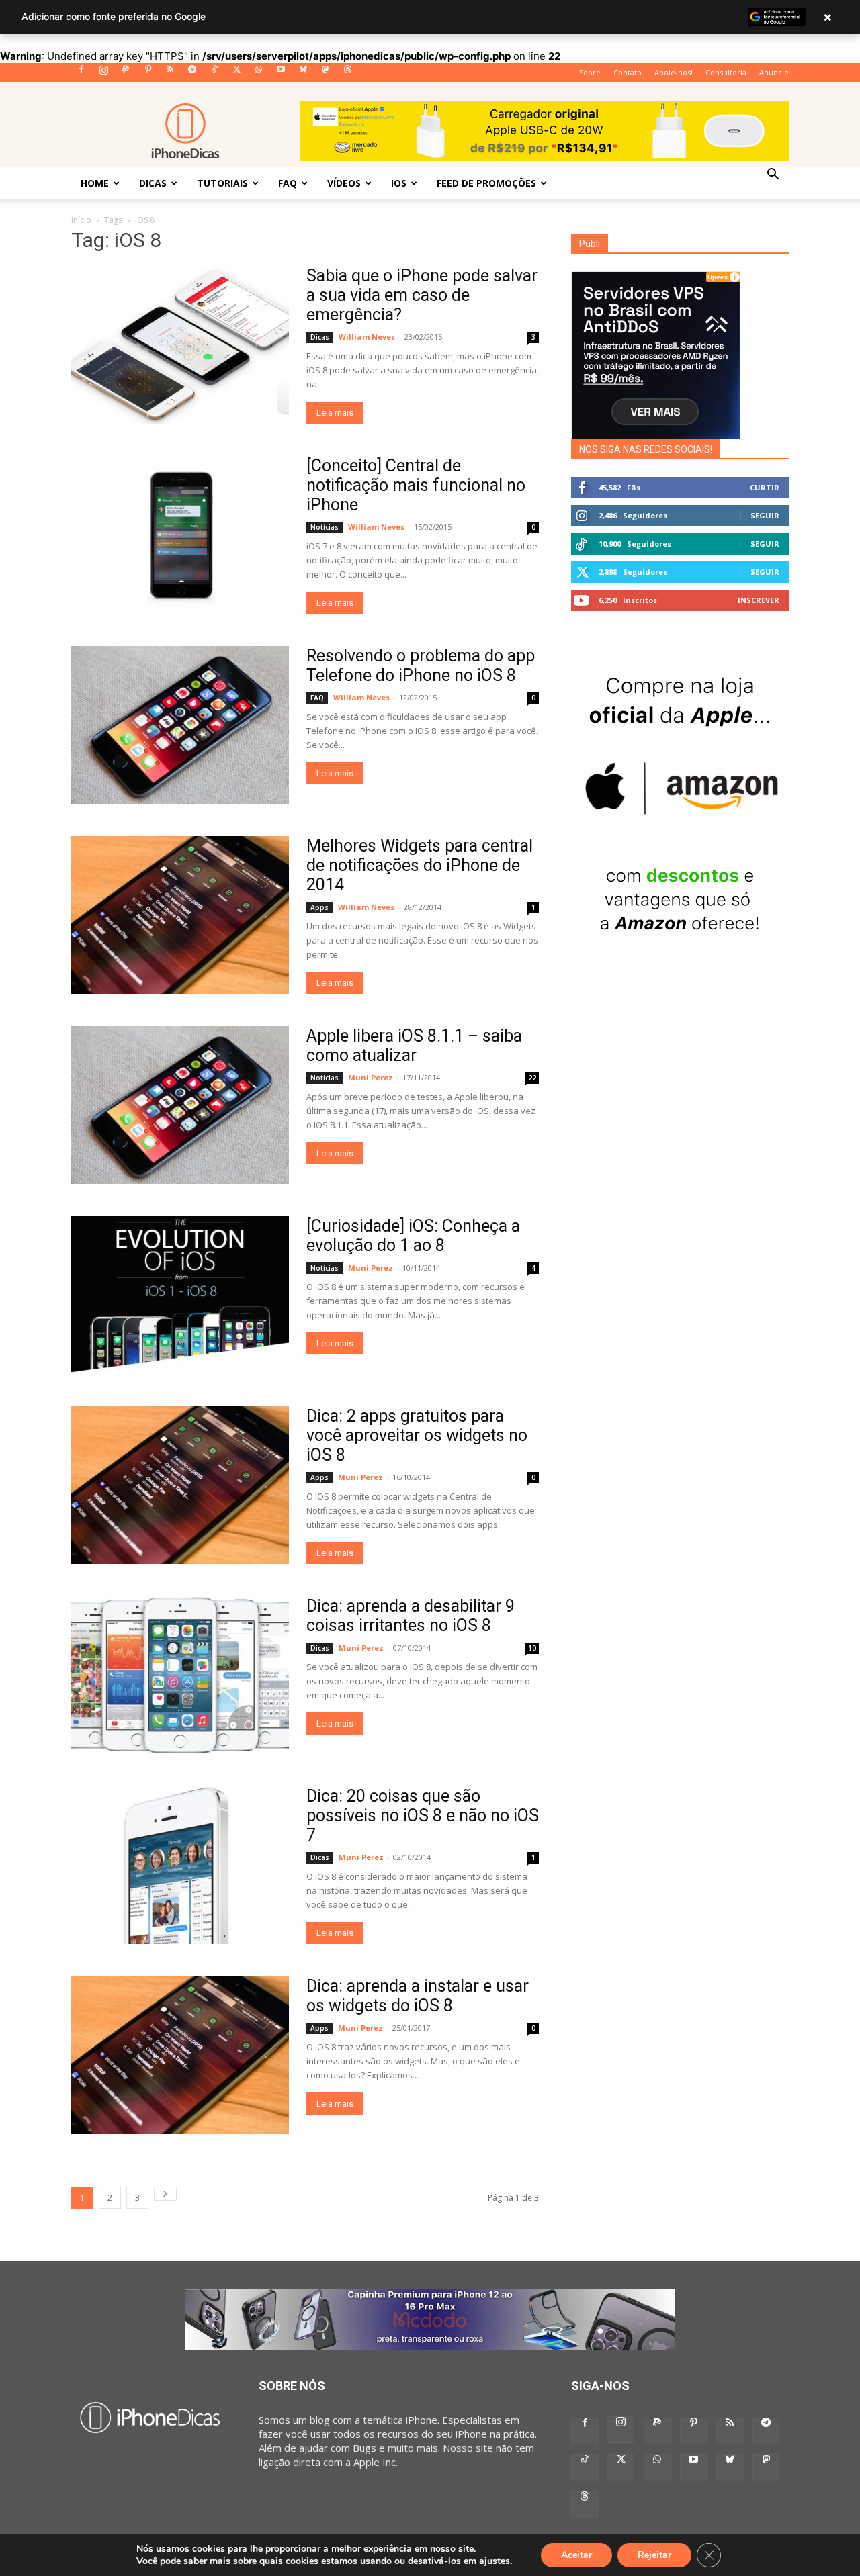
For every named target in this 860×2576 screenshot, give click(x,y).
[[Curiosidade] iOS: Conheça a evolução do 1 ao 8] (180, 1295)
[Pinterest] (148, 73)
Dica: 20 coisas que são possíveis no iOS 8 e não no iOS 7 (423, 1815)
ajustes (494, 2561)
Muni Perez (371, 1077)
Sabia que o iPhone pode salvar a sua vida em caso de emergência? (422, 295)
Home (95, 183)
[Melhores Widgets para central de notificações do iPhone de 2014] (180, 915)
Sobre (590, 72)
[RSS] (170, 73)
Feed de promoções (486, 183)
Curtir (765, 487)
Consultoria (726, 72)
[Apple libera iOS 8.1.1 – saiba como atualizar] (180, 1105)
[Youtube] (281, 73)
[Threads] (347, 73)
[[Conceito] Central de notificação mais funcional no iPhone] (180, 535)
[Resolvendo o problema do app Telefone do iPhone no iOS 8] (180, 725)
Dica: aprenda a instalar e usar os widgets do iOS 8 (418, 1996)
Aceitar (576, 2555)
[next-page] (165, 2194)
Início (81, 220)
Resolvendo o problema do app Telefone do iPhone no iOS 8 (421, 665)
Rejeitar (654, 2555)
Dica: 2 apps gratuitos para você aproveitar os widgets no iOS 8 (417, 1435)
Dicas (153, 183)
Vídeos (344, 183)
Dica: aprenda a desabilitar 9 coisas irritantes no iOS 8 (411, 1616)
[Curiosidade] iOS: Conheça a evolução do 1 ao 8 (413, 1236)
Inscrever (759, 600)
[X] (236, 73)
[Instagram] (103, 73)
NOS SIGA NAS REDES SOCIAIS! (646, 449)
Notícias (325, 527)
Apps (319, 907)
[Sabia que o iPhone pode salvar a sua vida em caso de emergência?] (180, 345)
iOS (399, 183)
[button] (773, 175)
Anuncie (774, 72)
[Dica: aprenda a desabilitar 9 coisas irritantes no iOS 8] (180, 1675)
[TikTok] (214, 73)
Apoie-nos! (674, 72)
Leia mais (335, 413)
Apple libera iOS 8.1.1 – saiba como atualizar (414, 1046)
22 (532, 1078)
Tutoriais (222, 183)
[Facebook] (81, 73)
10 (532, 1648)
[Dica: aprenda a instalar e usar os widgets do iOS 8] (180, 2055)
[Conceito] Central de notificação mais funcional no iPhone (416, 485)
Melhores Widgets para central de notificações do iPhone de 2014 (420, 865)
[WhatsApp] (259, 73)
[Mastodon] (325, 73)
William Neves (367, 337)
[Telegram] (192, 73)
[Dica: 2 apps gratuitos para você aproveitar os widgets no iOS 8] (180, 1485)
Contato (628, 72)
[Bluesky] (303, 73)
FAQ (288, 183)
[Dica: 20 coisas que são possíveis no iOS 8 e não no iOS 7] (180, 1865)
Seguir (765, 515)
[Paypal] (126, 73)
